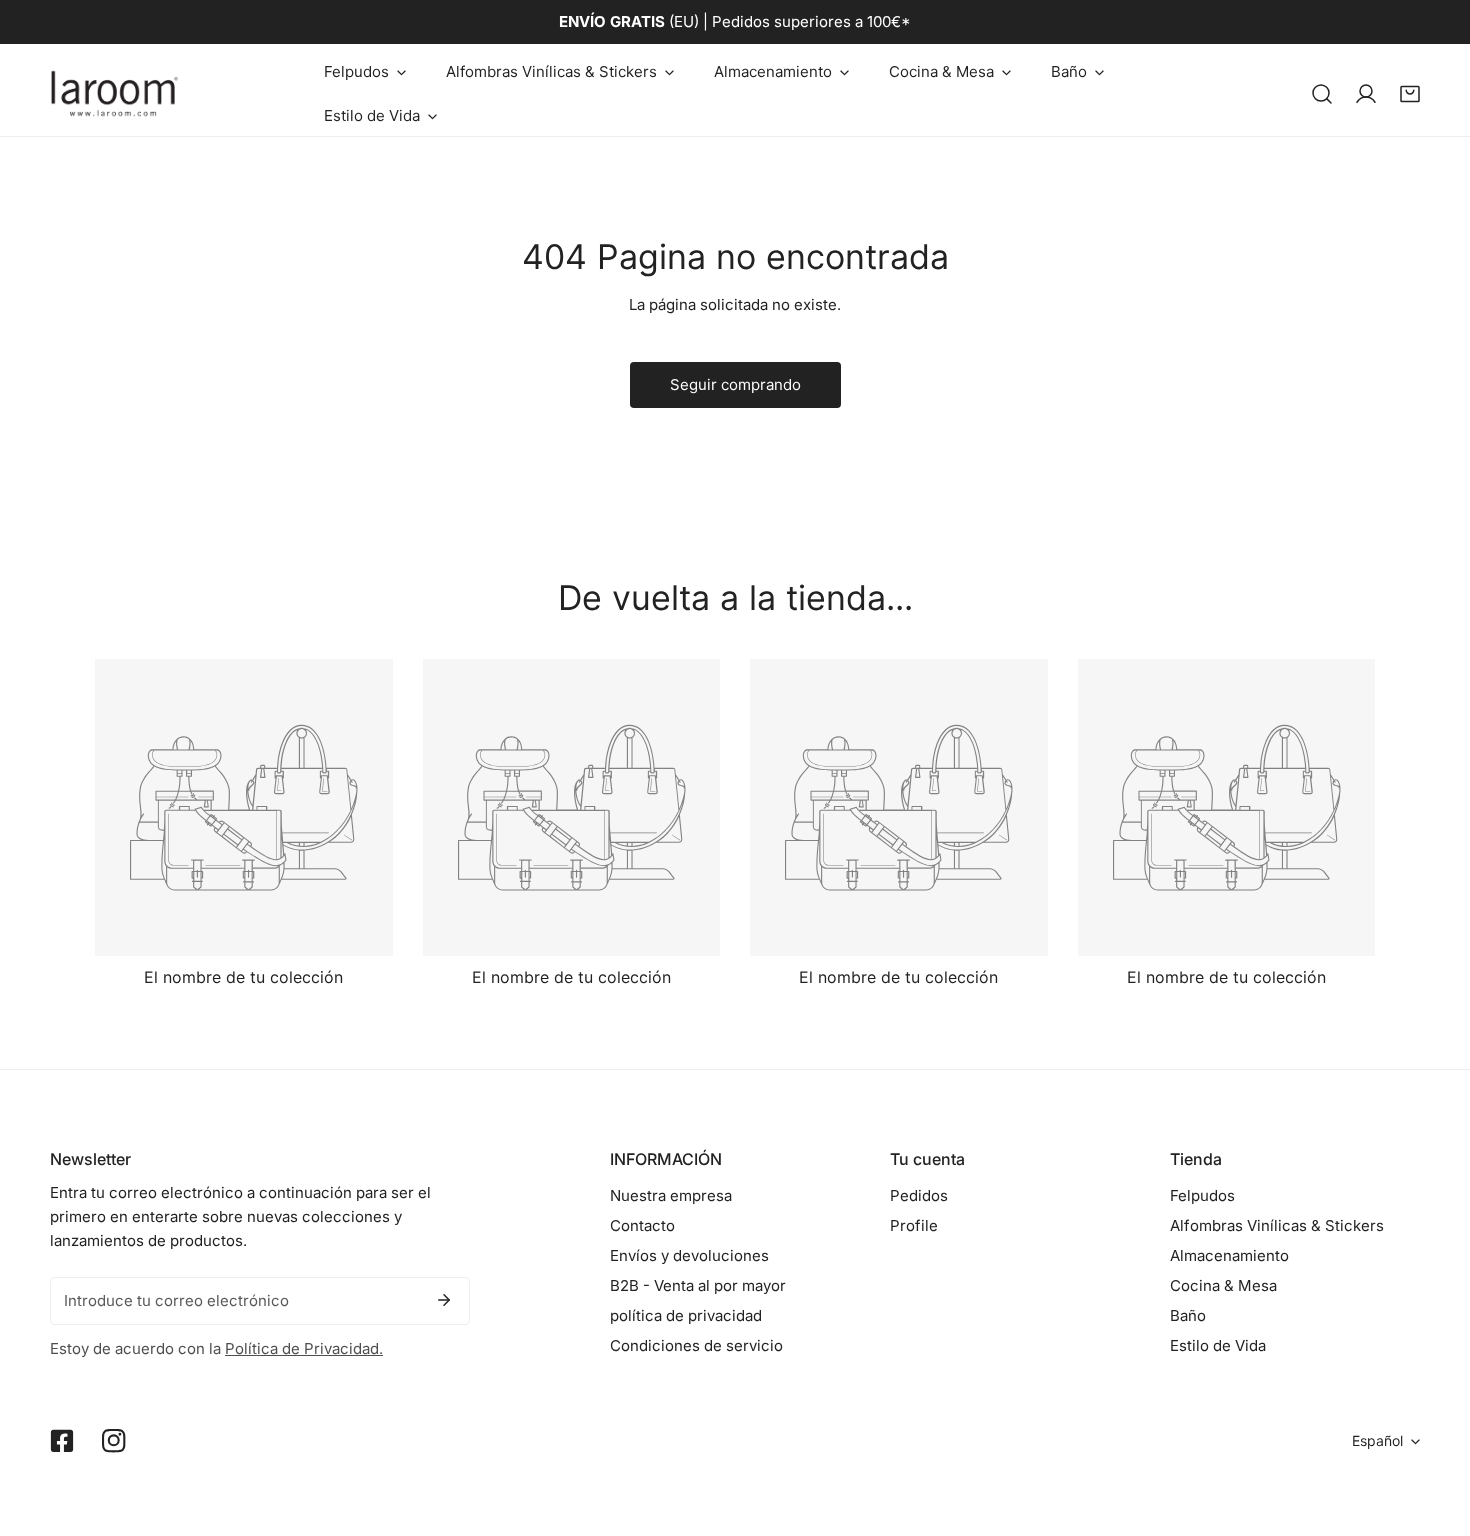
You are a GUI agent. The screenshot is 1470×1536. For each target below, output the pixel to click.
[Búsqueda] (1322, 94)
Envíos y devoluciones (689, 1255)
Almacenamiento (1229, 1255)
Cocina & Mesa (1223, 1285)
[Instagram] (114, 1441)
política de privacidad (686, 1315)
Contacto (642, 1225)
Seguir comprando (735, 384)
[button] (365, 72)
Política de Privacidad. (304, 1348)
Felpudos (1202, 1195)
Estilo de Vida (1218, 1345)
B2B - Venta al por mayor (698, 1285)
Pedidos (919, 1195)
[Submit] (444, 1300)
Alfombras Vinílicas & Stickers (1277, 1225)
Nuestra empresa (671, 1195)
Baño (1188, 1315)
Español (1377, 1440)
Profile (914, 1225)
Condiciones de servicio (696, 1345)
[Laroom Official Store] (115, 94)
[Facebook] (62, 1441)
